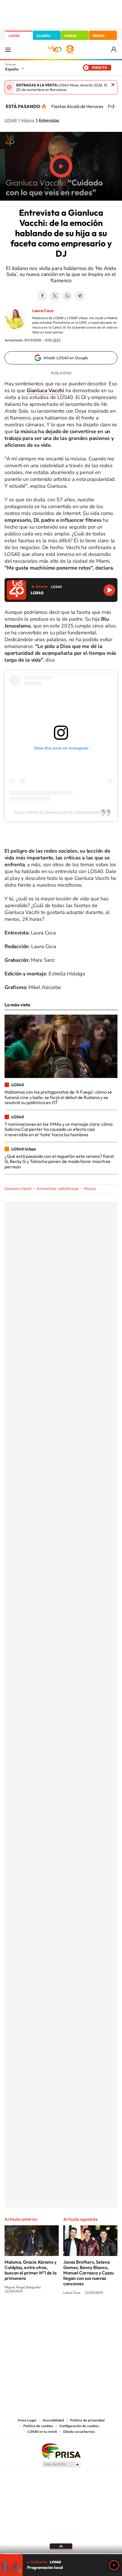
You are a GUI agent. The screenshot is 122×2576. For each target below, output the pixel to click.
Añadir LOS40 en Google (66, 358)
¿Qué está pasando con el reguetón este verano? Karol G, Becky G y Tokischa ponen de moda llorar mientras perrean (59, 1161)
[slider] (61, 2554)
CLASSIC (43, 36)
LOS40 (14, 36)
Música (28, 121)
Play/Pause (61, 166)
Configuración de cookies (79, 2426)
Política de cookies (38, 2426)
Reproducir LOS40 (109, 590)
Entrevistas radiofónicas (58, 1189)
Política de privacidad (87, 2420)
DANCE (70, 36)
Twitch (84, 2314)
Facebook (42, 296)
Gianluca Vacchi (18, 1189)
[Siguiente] (113, 106)
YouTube (50, 2314)
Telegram (80, 296)
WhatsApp (67, 296)
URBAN (98, 36)
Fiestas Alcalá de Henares (77, 106)
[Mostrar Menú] (8, 49)
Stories (95, 2314)
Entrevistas (49, 121)
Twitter (55, 296)
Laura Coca (43, 311)
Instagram (27, 2314)
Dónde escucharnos (79, 2432)
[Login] (114, 50)
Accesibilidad (53, 2420)
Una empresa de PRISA (61, 2451)
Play (114, 2565)
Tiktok (38, 2314)
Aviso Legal (27, 2420)
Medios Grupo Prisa (61, 2464)
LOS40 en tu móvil (42, 2432)
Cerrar (113, 85)
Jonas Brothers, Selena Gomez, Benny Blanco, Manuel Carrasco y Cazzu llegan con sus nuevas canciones (89, 2273)
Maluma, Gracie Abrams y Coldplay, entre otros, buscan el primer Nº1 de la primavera (30, 2270)
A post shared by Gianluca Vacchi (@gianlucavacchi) (61, 812)
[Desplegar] (61, 2546)
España (12, 69)
